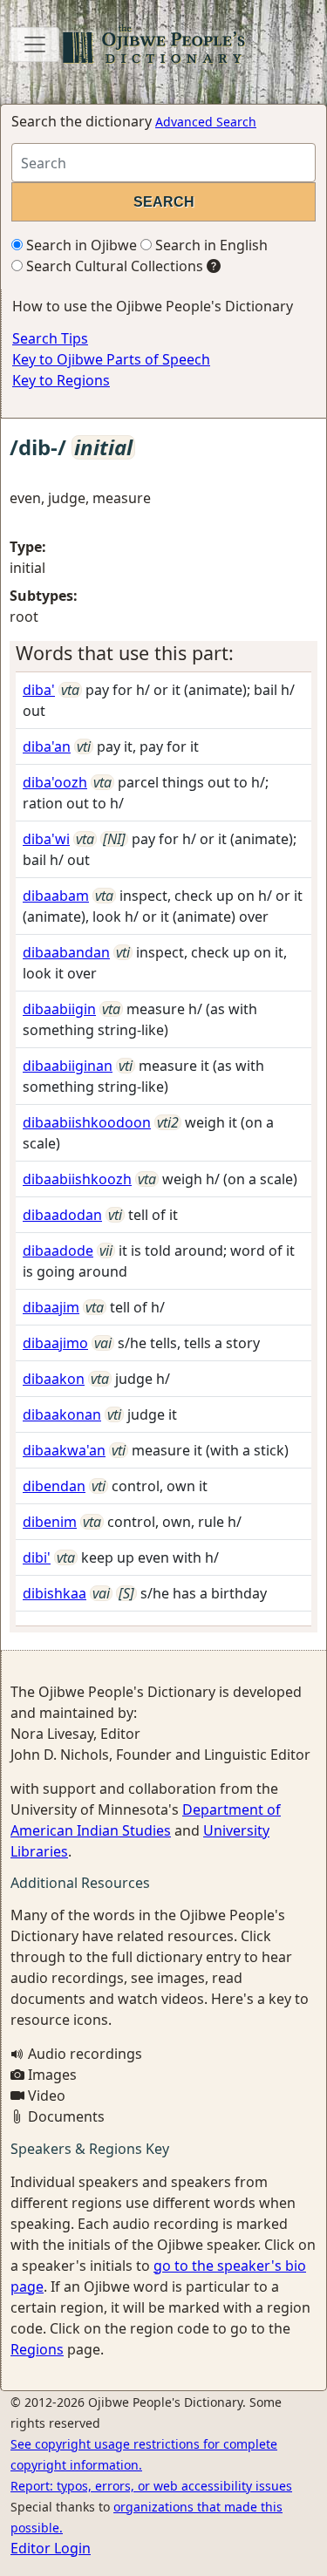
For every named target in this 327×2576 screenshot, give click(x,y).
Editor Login (51, 2548)
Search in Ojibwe (80, 245)
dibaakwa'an (64, 1450)
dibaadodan (62, 1215)
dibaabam (56, 896)
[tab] (163, 653)
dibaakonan (62, 1414)
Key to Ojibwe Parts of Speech (111, 359)
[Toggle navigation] (35, 44)
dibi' (37, 1557)
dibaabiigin (59, 1009)
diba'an (47, 746)
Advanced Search (206, 122)
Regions (37, 2349)
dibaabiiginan (68, 1066)
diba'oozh (55, 782)
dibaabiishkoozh (77, 1179)
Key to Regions (61, 380)
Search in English (210, 245)
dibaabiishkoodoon (87, 1122)
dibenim (50, 1522)
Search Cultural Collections (113, 266)
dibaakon (54, 1379)
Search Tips (50, 338)
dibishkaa (54, 1593)
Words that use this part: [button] (125, 653)
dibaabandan (66, 952)
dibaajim (51, 1307)
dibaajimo (55, 1343)
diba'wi (46, 839)
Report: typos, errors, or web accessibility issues (151, 2486)
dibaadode (58, 1251)
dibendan (54, 1486)
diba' (39, 690)
